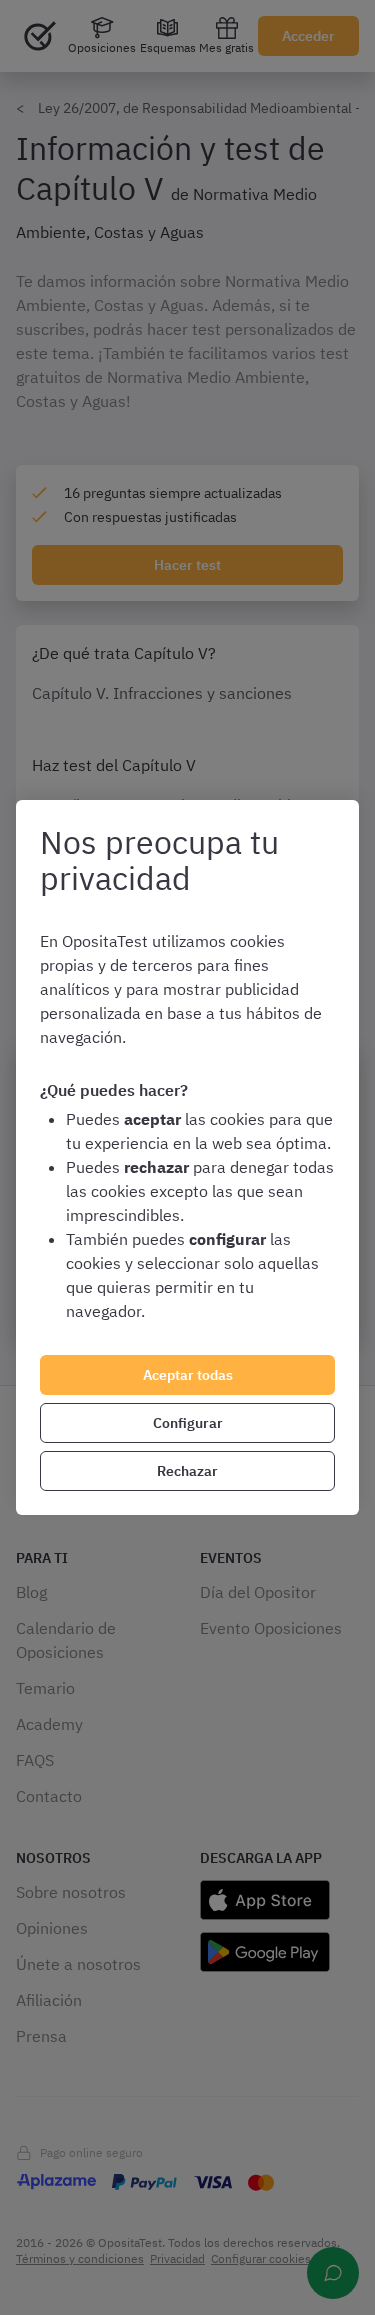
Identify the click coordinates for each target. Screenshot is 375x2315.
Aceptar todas (188, 1375)
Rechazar (187, 1471)
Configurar (188, 1423)
